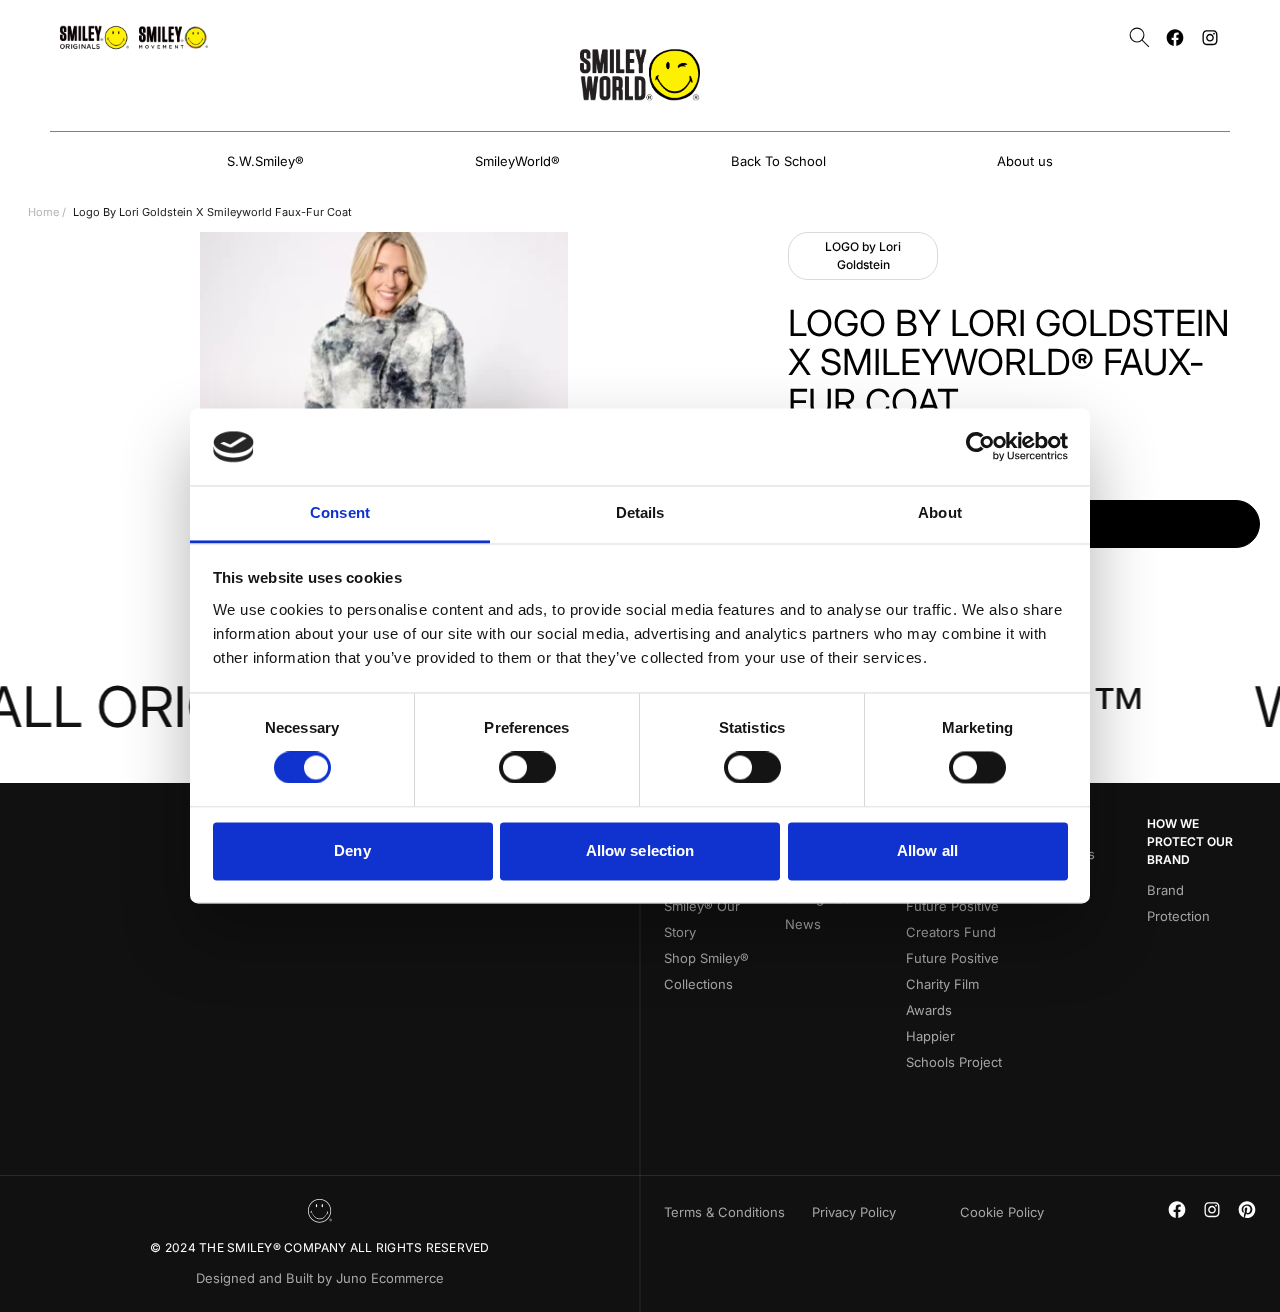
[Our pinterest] (1247, 1209)
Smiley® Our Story (702, 919)
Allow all (927, 850)
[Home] (640, 74)
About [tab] (940, 512)
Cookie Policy (1002, 1212)
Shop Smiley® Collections (706, 971)
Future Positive (952, 958)
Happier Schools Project (954, 1049)
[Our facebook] (1175, 37)
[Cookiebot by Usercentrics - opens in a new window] (980, 447)
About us (1025, 161)
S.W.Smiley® (265, 161)
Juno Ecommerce (390, 1278)
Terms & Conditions (724, 1212)
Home (43, 212)
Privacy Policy (854, 1212)
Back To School (778, 161)
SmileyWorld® (517, 161)
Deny (352, 850)
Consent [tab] (340, 512)
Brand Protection (1178, 903)
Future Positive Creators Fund (952, 919)
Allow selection (640, 850)
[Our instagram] (1210, 37)
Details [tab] (640, 512)
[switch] (527, 768)
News (803, 924)
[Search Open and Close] (1139, 37)
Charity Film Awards (942, 997)
